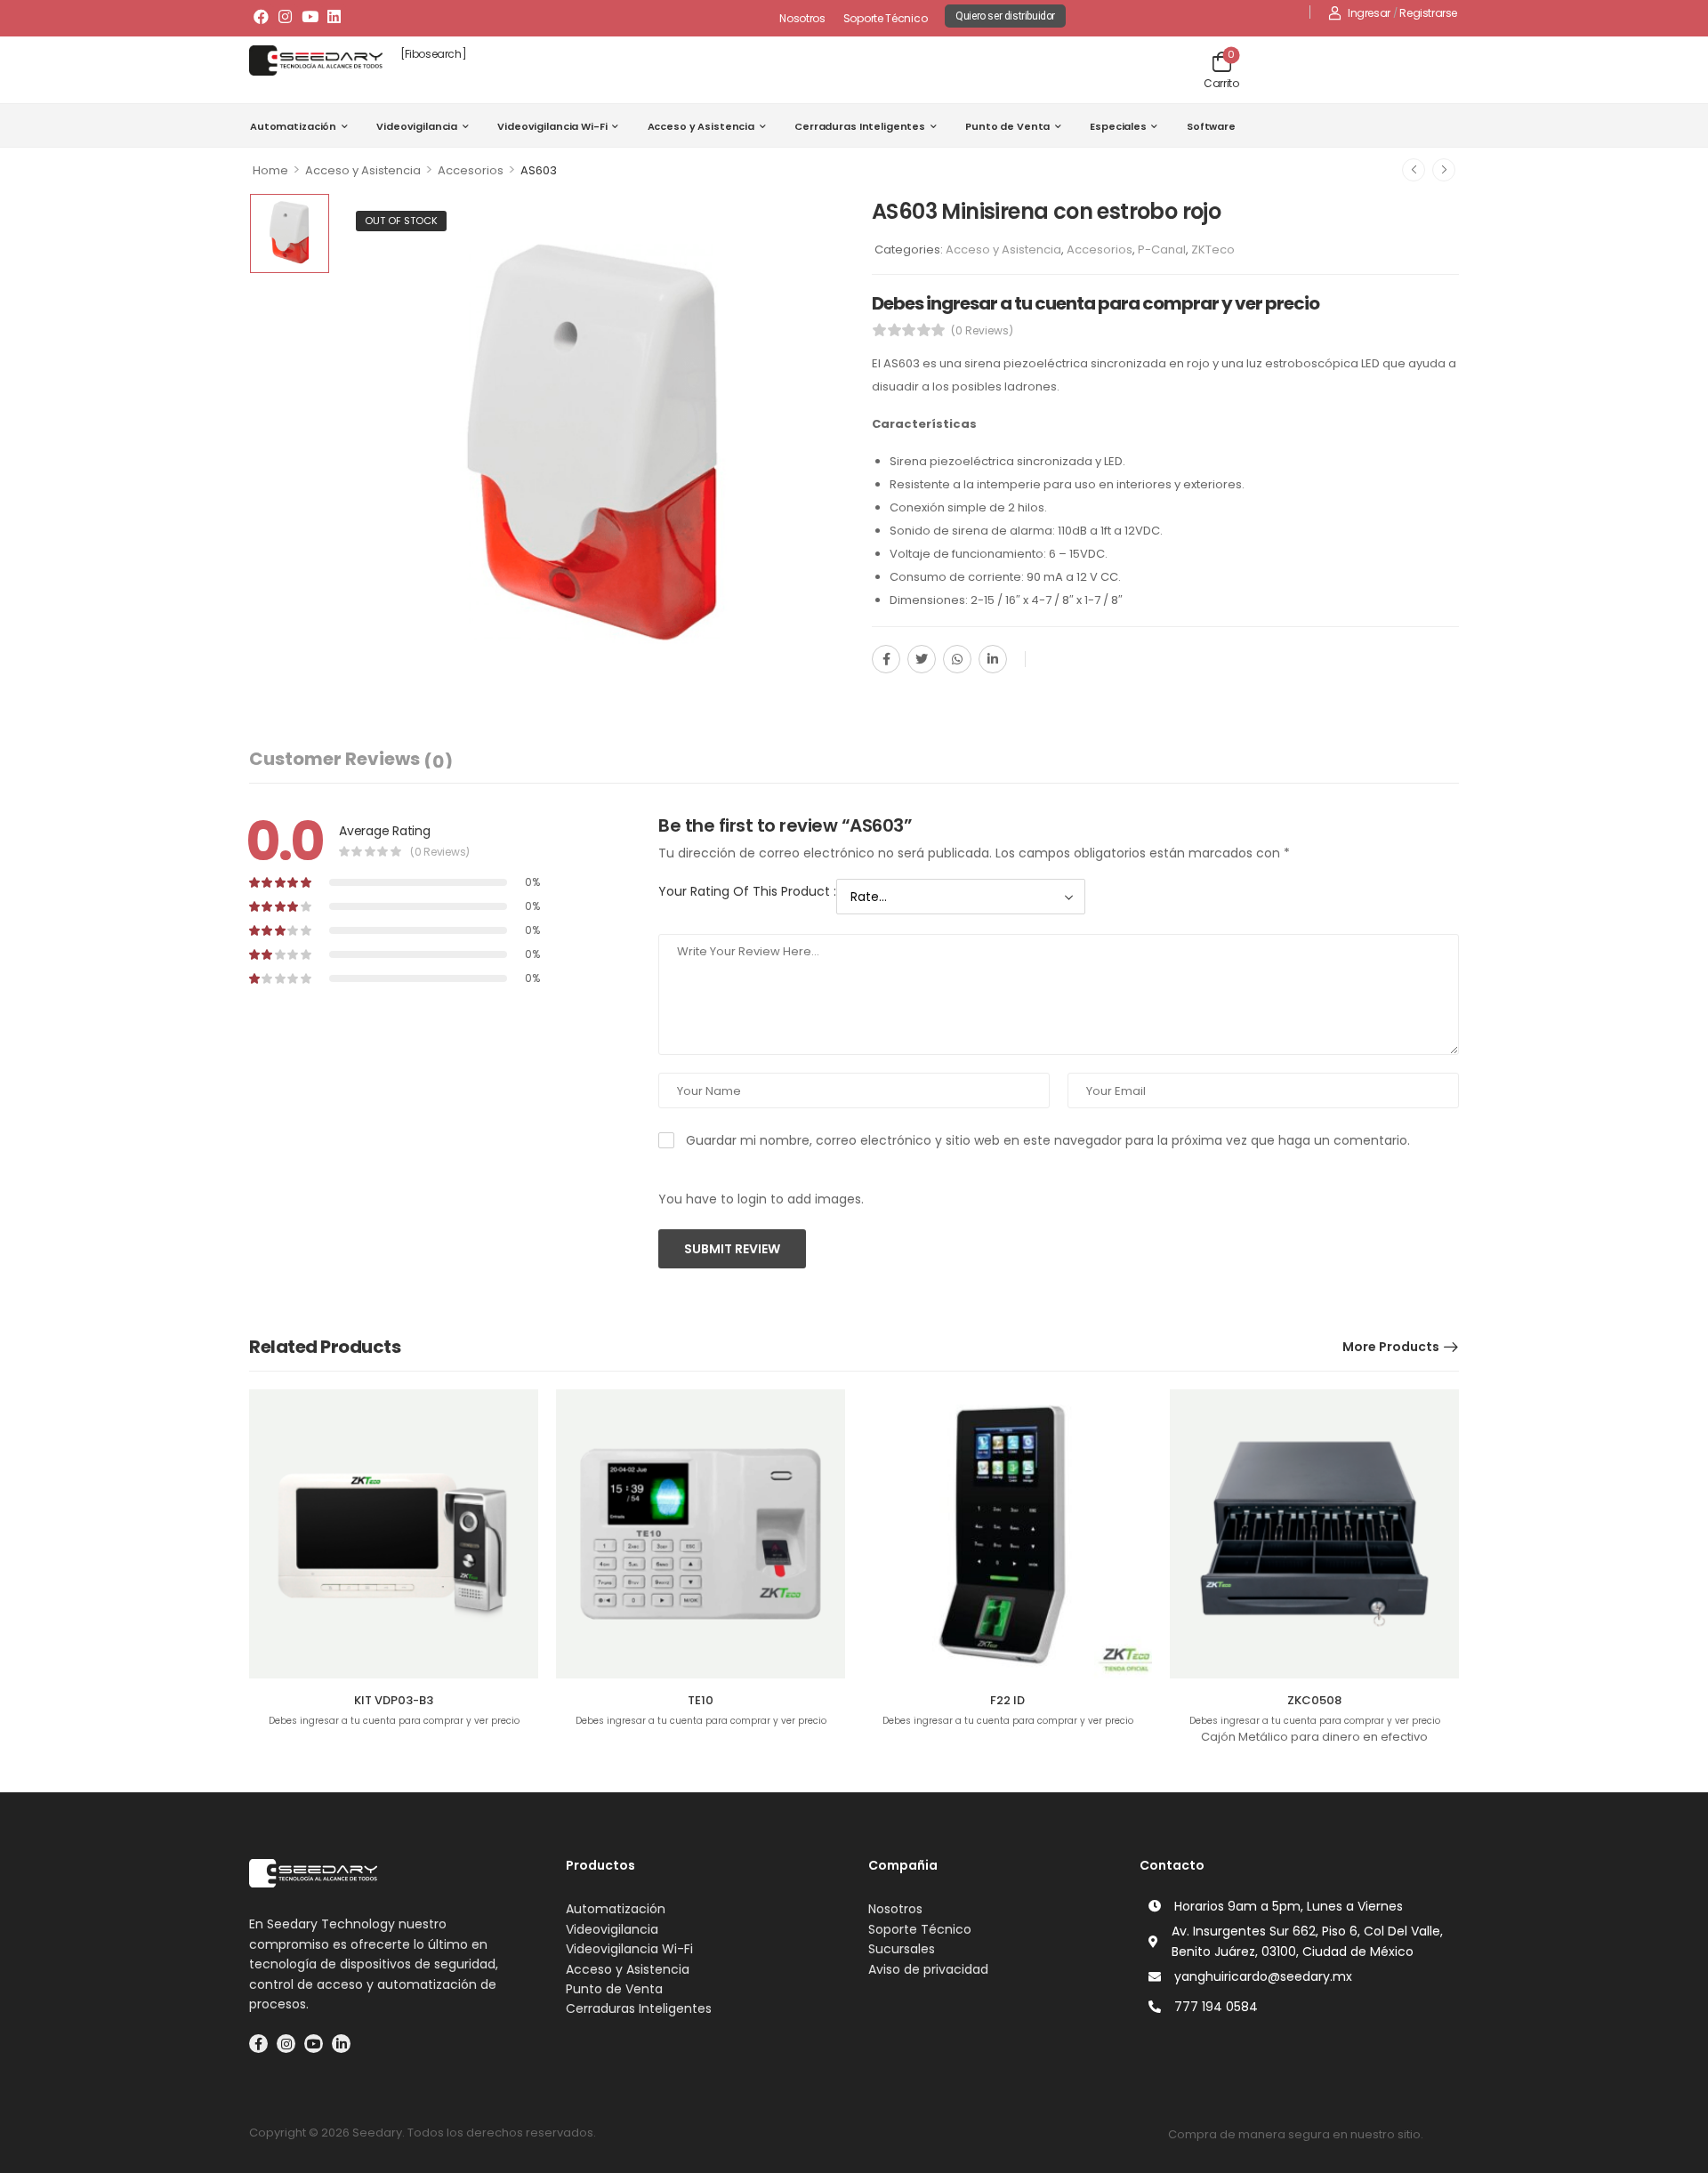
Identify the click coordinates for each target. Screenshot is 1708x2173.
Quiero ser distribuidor (1005, 16)
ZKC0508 (1314, 1700)
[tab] (351, 759)
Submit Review (732, 1249)
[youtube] (314, 2044)
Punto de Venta (1007, 126)
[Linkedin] (334, 16)
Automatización (293, 126)
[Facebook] (261, 16)
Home (270, 170)
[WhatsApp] (957, 659)
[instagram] (286, 2044)
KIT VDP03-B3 (394, 1700)
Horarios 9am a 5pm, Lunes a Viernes (1289, 1906)
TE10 (701, 1700)
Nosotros (802, 18)
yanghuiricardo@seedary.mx (1263, 1976)
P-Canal (1162, 249)
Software (1211, 126)
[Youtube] (309, 16)
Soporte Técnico (886, 18)
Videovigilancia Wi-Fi (552, 126)
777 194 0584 (1216, 2007)
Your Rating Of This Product (747, 891)
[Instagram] (285, 16)
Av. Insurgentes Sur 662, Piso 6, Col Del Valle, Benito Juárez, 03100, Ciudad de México (1307, 1941)
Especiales (1118, 126)
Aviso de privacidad (928, 1969)
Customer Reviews (351, 760)
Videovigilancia (417, 126)
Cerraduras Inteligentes (860, 126)
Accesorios (471, 170)
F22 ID (1007, 1700)
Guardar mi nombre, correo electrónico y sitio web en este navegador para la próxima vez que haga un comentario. (1048, 1140)
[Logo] (316, 60)
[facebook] (258, 2044)
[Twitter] (922, 659)
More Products (1391, 1347)
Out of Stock (401, 221)
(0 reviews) (982, 330)
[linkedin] (341, 2044)
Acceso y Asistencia (701, 126)
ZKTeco (1213, 249)
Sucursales (902, 1949)
